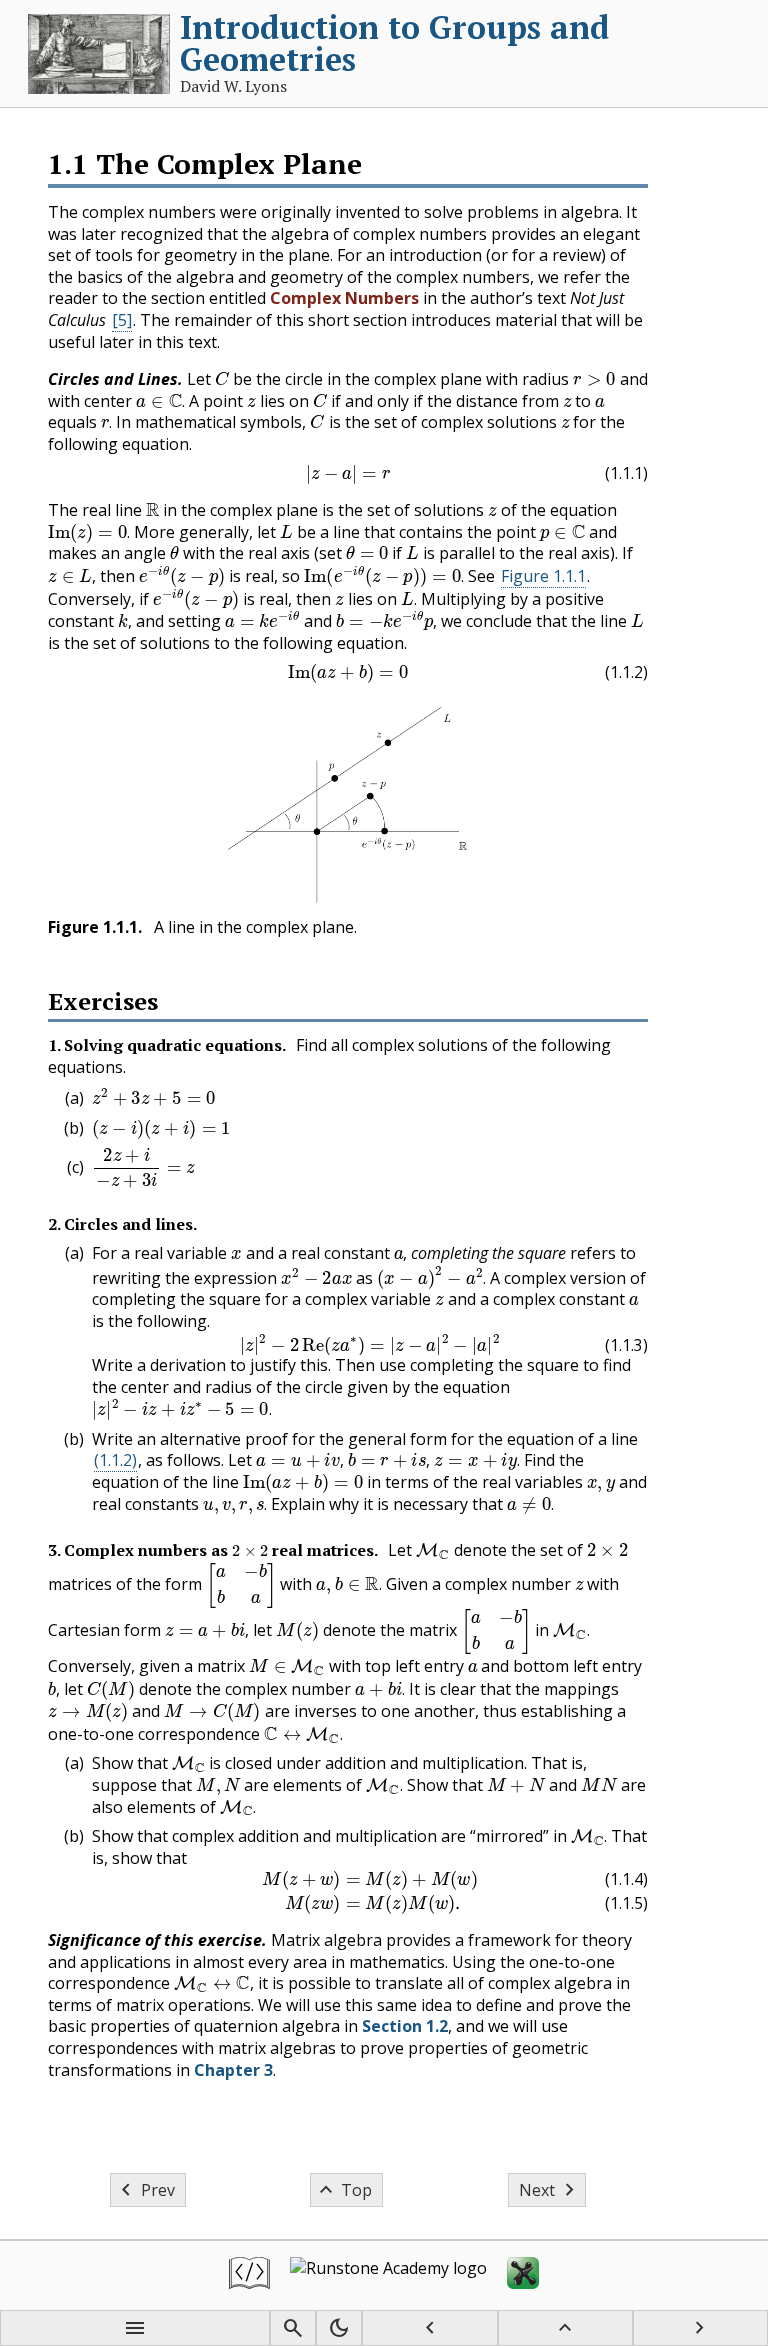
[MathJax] (523, 2275)
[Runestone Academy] (388, 2275)
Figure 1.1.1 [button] (543, 576)
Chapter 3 (233, 2070)
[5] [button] (122, 320)
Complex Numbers (344, 298)
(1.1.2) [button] (115, 1460)
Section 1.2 (405, 2026)
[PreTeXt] (249, 2275)
